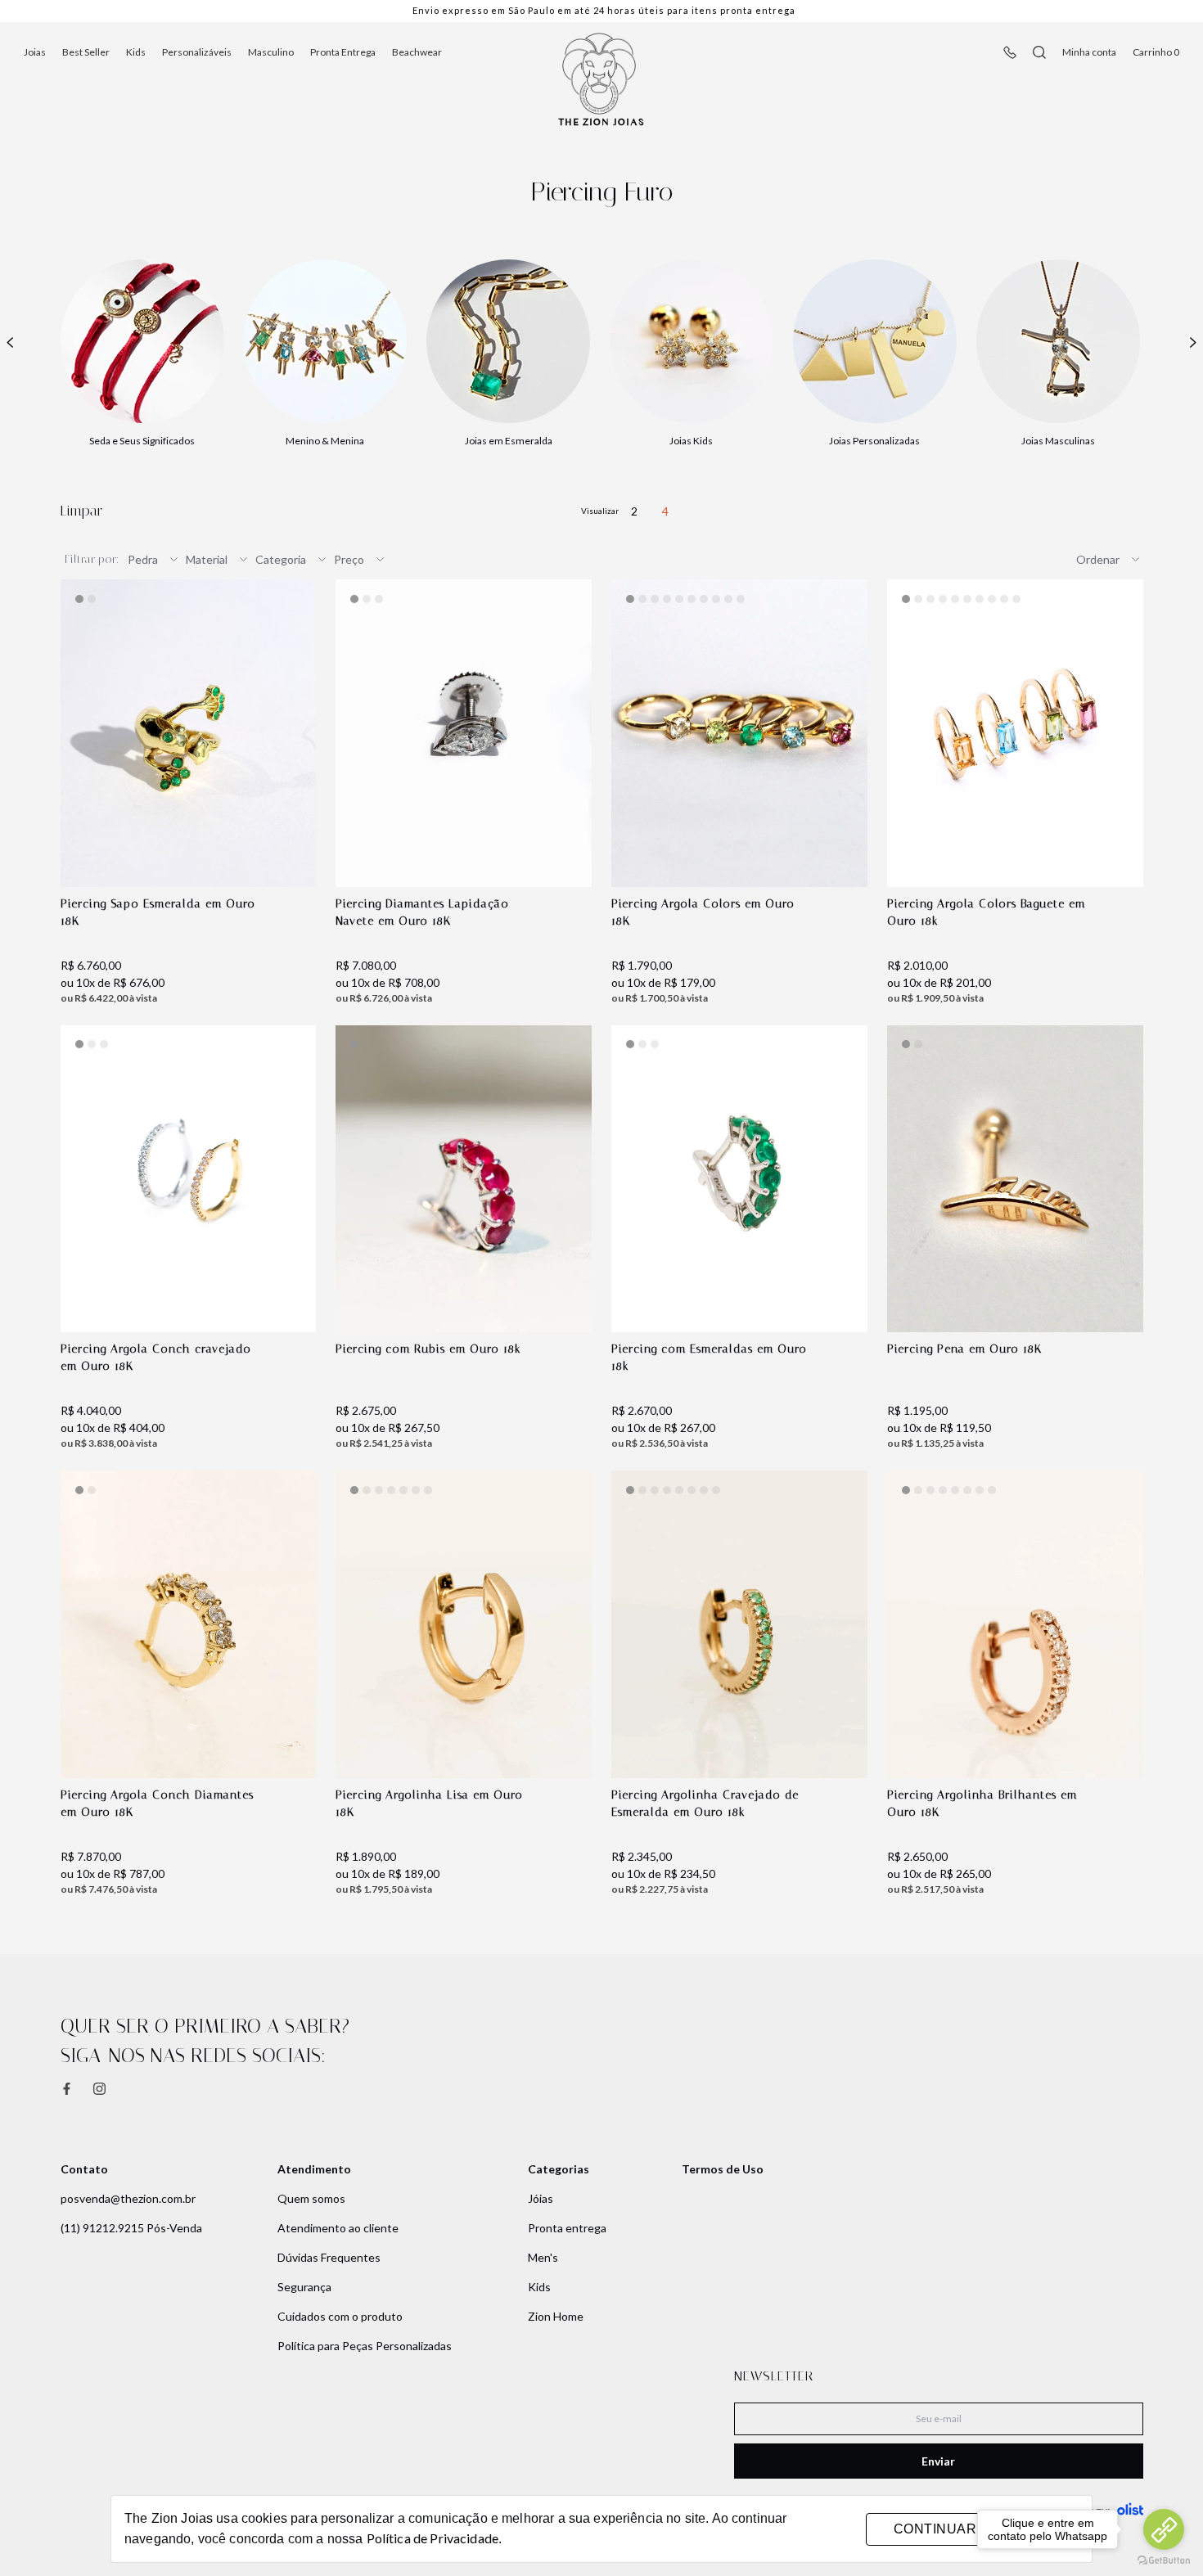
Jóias (541, 2198)
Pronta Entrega (343, 52)
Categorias (559, 2169)
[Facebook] (67, 2089)
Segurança (304, 2287)
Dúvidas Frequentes (329, 2257)
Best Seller (86, 52)
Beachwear (417, 52)
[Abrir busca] (1039, 52)
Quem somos (311, 2198)
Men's (543, 2257)
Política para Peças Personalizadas (365, 2346)
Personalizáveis (197, 52)
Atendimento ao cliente (338, 2228)
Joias (35, 52)
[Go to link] (1164, 2529)
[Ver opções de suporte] (1010, 52)
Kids (136, 52)
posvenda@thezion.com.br (128, 2198)
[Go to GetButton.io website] (1164, 2560)
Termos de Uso (723, 2169)
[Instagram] (99, 2089)
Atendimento (314, 2169)
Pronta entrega (567, 2228)
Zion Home (556, 2316)
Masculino (271, 52)
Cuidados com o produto (340, 2316)
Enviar (938, 2461)
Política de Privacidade (433, 2538)
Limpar (81, 511)
